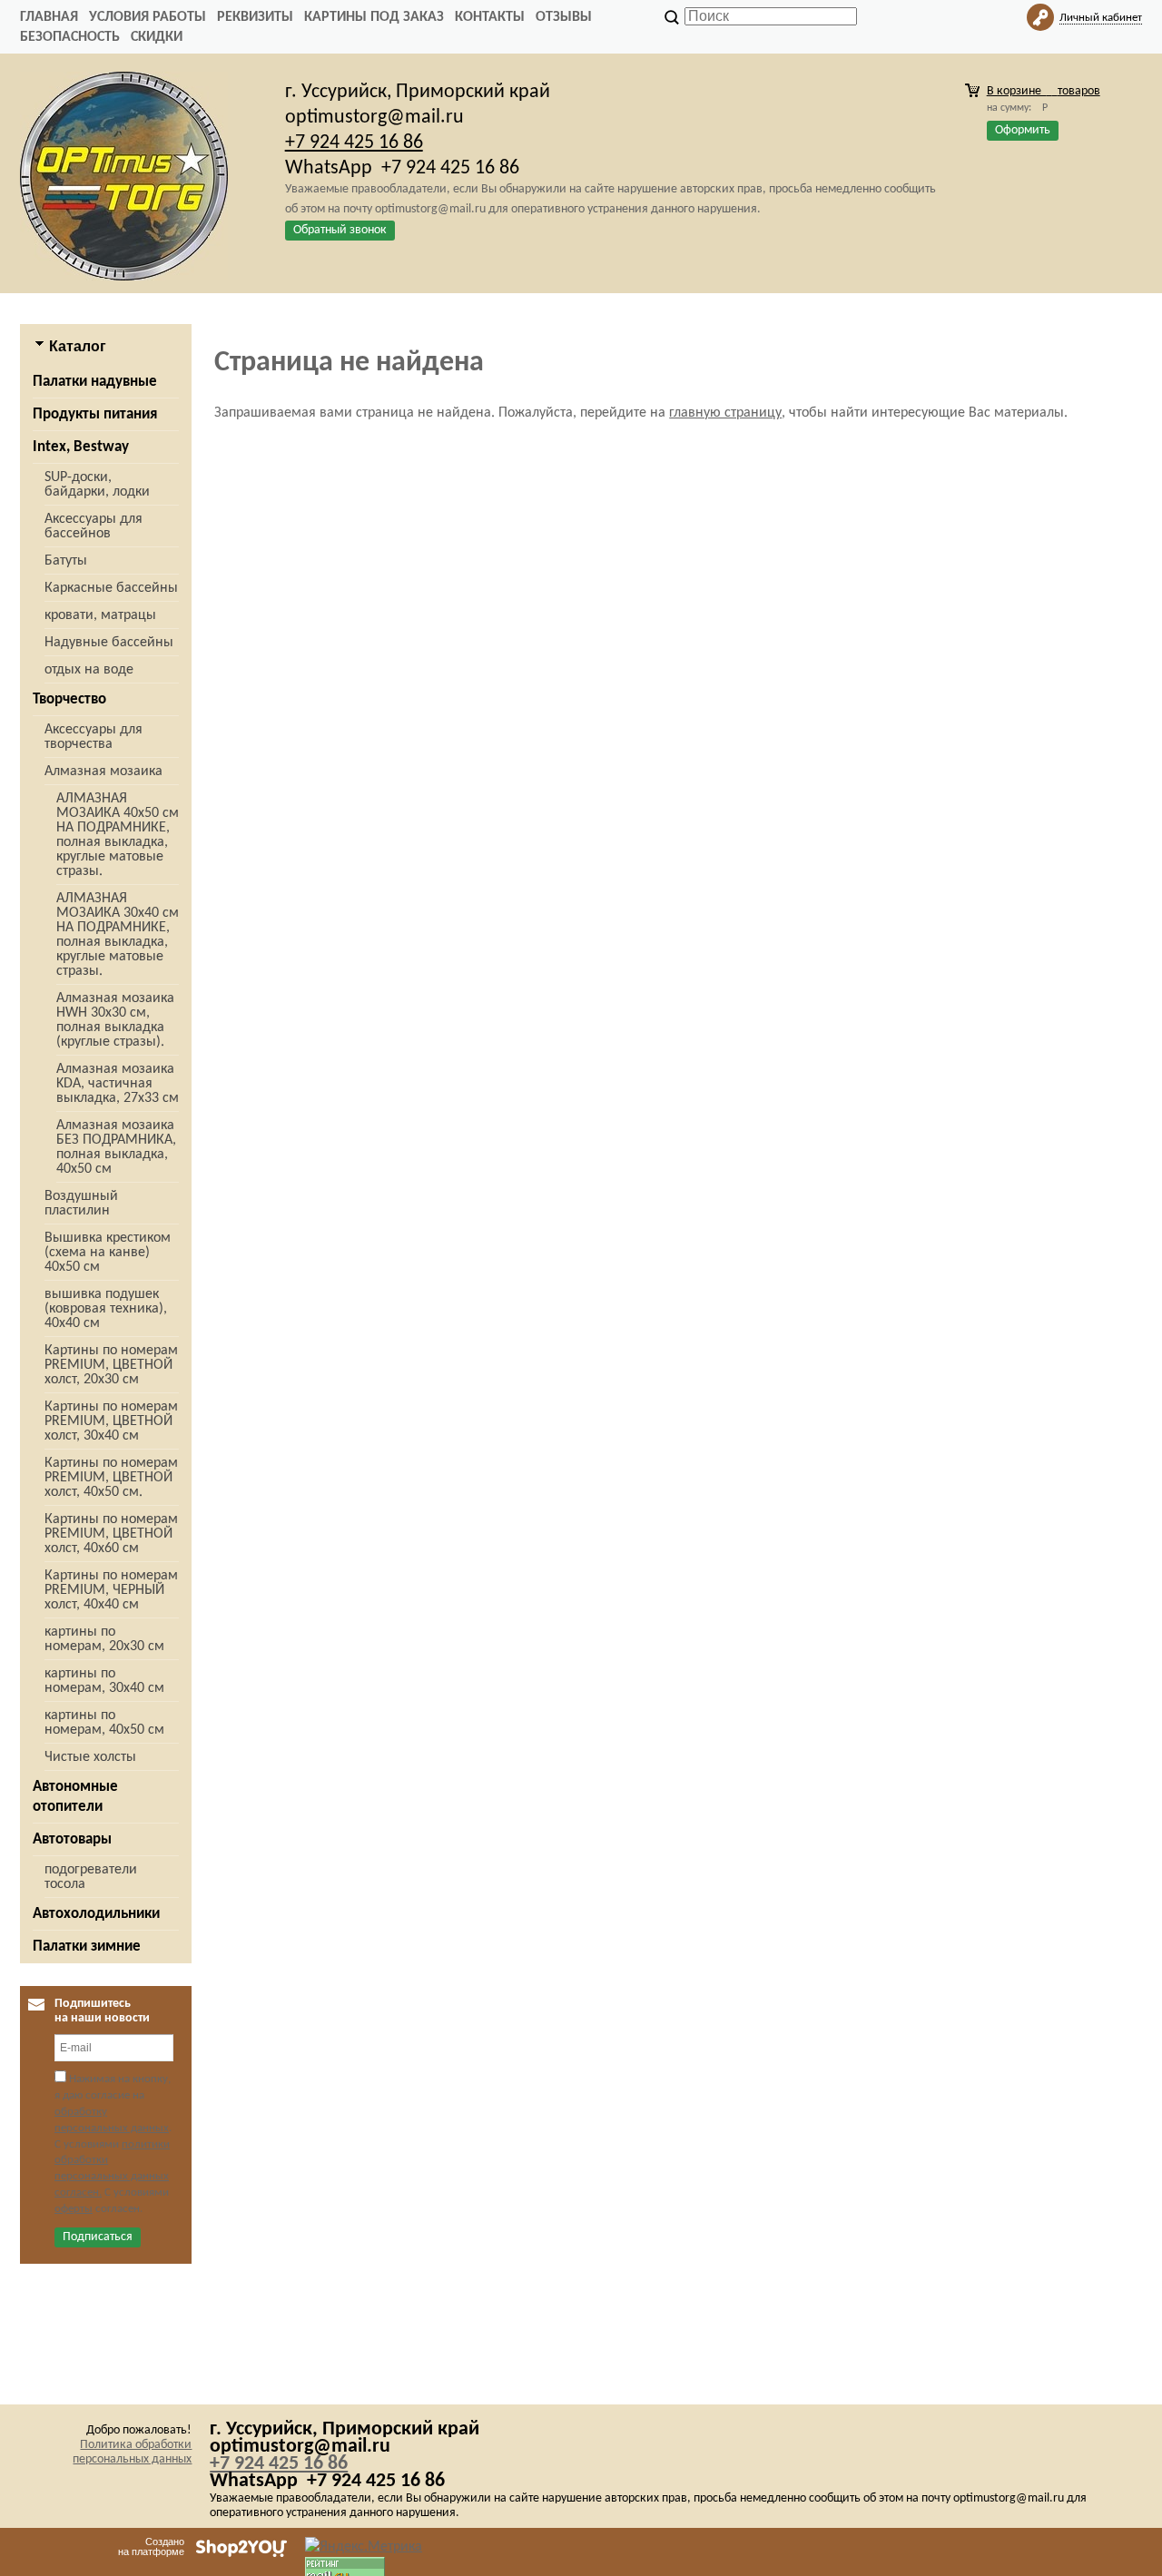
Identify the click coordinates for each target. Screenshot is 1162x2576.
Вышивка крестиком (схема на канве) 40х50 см (108, 1253)
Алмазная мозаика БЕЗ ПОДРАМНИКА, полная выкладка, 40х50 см (116, 1147)
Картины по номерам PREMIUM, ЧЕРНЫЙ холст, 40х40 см (111, 1590)
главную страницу (725, 413)
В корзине (1044, 91)
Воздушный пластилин (81, 1204)
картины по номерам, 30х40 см (104, 1681)
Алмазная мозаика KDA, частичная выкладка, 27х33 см (118, 1084)
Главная (49, 17)
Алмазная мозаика (103, 772)
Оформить (1023, 130)
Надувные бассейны (109, 643)
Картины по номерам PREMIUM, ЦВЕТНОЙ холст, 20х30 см (111, 1365)
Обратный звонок (340, 230)
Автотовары (72, 1839)
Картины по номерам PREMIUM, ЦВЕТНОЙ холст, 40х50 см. (111, 1478)
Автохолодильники (96, 1914)
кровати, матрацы (100, 615)
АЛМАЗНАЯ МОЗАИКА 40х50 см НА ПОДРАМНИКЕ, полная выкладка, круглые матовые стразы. (118, 835)
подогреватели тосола (91, 1877)
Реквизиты (255, 17)
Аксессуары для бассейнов (94, 526)
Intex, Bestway (81, 447)
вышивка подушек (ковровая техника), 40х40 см (106, 1309)
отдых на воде (89, 670)
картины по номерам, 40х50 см (104, 1723)
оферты (74, 2209)
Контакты (490, 17)
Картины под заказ (374, 17)
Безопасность (70, 37)
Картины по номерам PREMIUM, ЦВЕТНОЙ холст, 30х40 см (111, 1421)
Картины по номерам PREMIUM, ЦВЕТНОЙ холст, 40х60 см (111, 1534)
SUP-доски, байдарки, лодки (97, 485)
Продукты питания (95, 414)
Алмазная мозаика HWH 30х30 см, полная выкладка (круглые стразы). (115, 1020)
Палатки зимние (87, 1947)
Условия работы (148, 17)
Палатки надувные (95, 382)
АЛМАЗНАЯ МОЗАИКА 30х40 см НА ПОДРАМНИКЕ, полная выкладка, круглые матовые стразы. (118, 935)
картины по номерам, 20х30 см (104, 1639)
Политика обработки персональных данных (132, 2452)
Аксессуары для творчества (94, 737)
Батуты (66, 561)
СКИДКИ (157, 37)
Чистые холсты (90, 1757)
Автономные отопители (75, 1797)
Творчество (69, 699)
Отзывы (564, 17)
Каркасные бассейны (111, 588)
